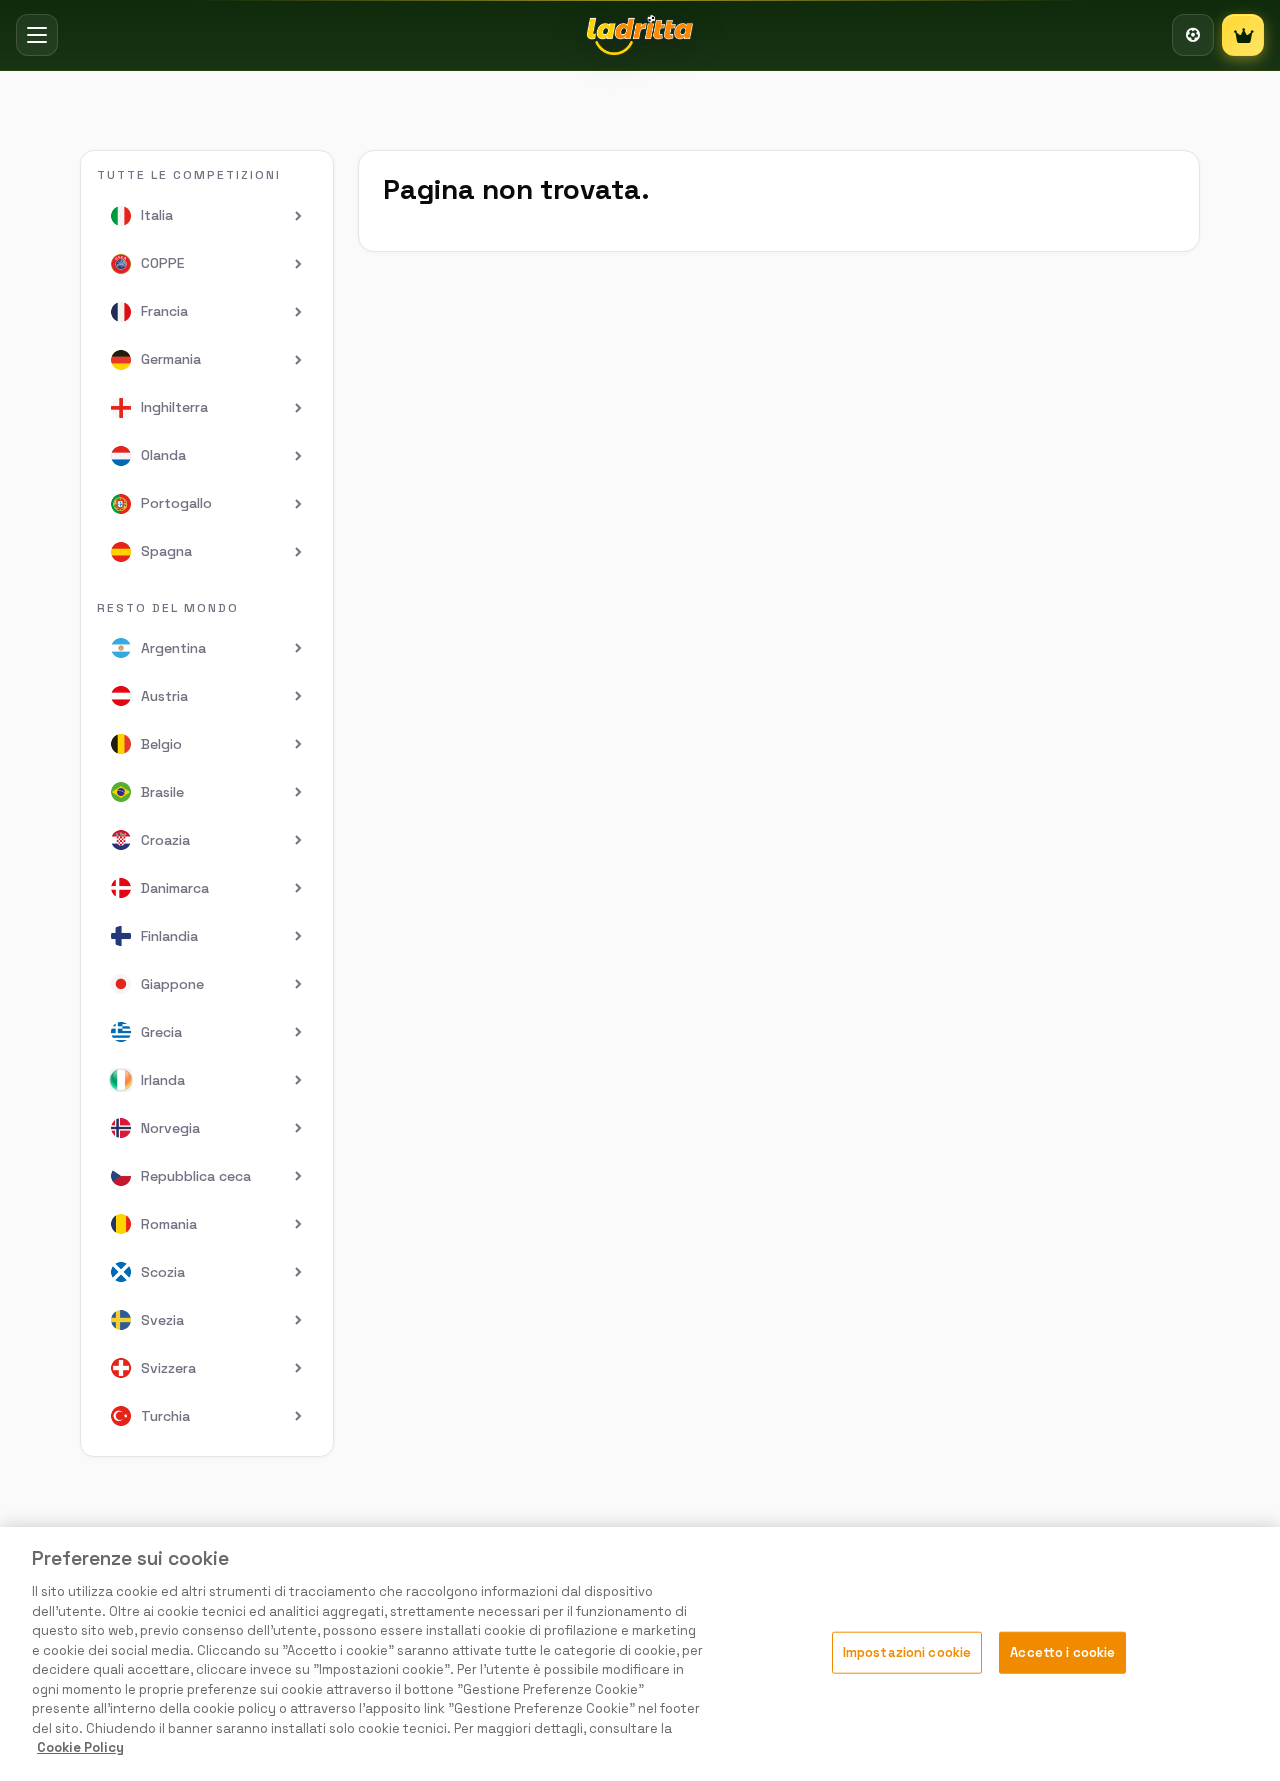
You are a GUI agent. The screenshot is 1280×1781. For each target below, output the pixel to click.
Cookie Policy (80, 1747)
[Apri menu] (37, 35)
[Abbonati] (1243, 35)
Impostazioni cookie (907, 1652)
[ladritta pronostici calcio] (640, 35)
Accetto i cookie (1062, 1652)
